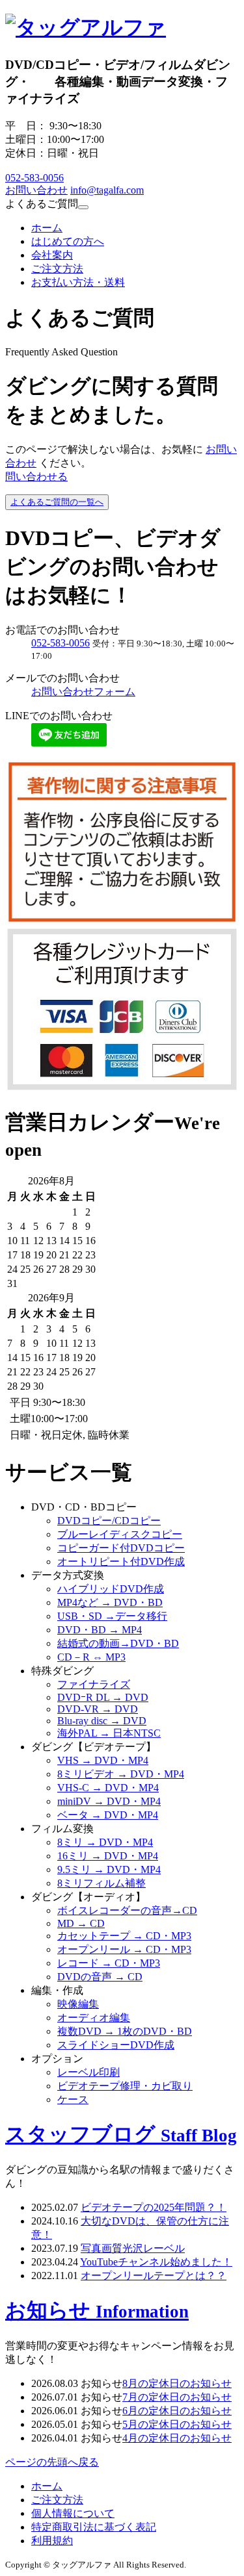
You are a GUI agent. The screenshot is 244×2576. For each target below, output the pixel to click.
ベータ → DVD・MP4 (108, 1815)
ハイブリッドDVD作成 (111, 1589)
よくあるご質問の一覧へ (57, 502)
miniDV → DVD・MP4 (109, 1801)
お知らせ (97, 2310)
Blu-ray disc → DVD (102, 1721)
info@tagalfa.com (107, 190)
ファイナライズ (94, 1684)
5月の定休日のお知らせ (177, 2424)
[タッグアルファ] (86, 27)
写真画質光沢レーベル (133, 2248)
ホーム (47, 228)
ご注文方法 (57, 269)
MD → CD (81, 1923)
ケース (73, 2099)
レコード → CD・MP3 (109, 1963)
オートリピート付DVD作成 (121, 1562)
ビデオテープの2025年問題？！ (154, 2207)
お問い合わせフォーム (83, 692)
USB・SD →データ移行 (112, 1616)
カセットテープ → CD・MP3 (124, 1936)
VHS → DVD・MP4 (103, 1760)
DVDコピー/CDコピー (109, 1521)
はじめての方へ (68, 241)
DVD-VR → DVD (98, 1709)
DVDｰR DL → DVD (103, 1697)
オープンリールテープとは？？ (154, 2276)
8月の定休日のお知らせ (177, 2383)
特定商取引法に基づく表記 (94, 2527)
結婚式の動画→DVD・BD (118, 1643)
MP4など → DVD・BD (110, 1602)
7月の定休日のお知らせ (177, 2397)
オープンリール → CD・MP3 (124, 1949)
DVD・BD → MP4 (100, 1630)
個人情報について (73, 2513)
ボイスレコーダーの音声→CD (127, 1910)
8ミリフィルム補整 (102, 1883)
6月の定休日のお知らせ (177, 2411)
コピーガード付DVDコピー (121, 1548)
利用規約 (52, 2541)
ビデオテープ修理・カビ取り (125, 2086)
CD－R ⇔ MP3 (91, 1657)
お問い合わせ (36, 190)
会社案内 (52, 255)
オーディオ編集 (94, 2018)
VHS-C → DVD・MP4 (108, 1788)
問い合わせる (36, 477)
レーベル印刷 (88, 2072)
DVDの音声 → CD (100, 1977)
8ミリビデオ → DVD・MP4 (121, 1774)
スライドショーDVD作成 (116, 2045)
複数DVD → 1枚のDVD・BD (125, 2031)
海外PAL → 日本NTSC (109, 1733)
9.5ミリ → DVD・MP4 (109, 1869)
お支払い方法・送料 (78, 282)
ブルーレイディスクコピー (120, 1534)
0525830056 (34, 178)
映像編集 (78, 2004)
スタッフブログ (121, 2134)
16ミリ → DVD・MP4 (108, 1856)
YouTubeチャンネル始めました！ (156, 2262)
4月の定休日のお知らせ (177, 2438)
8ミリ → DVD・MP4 (105, 1842)
